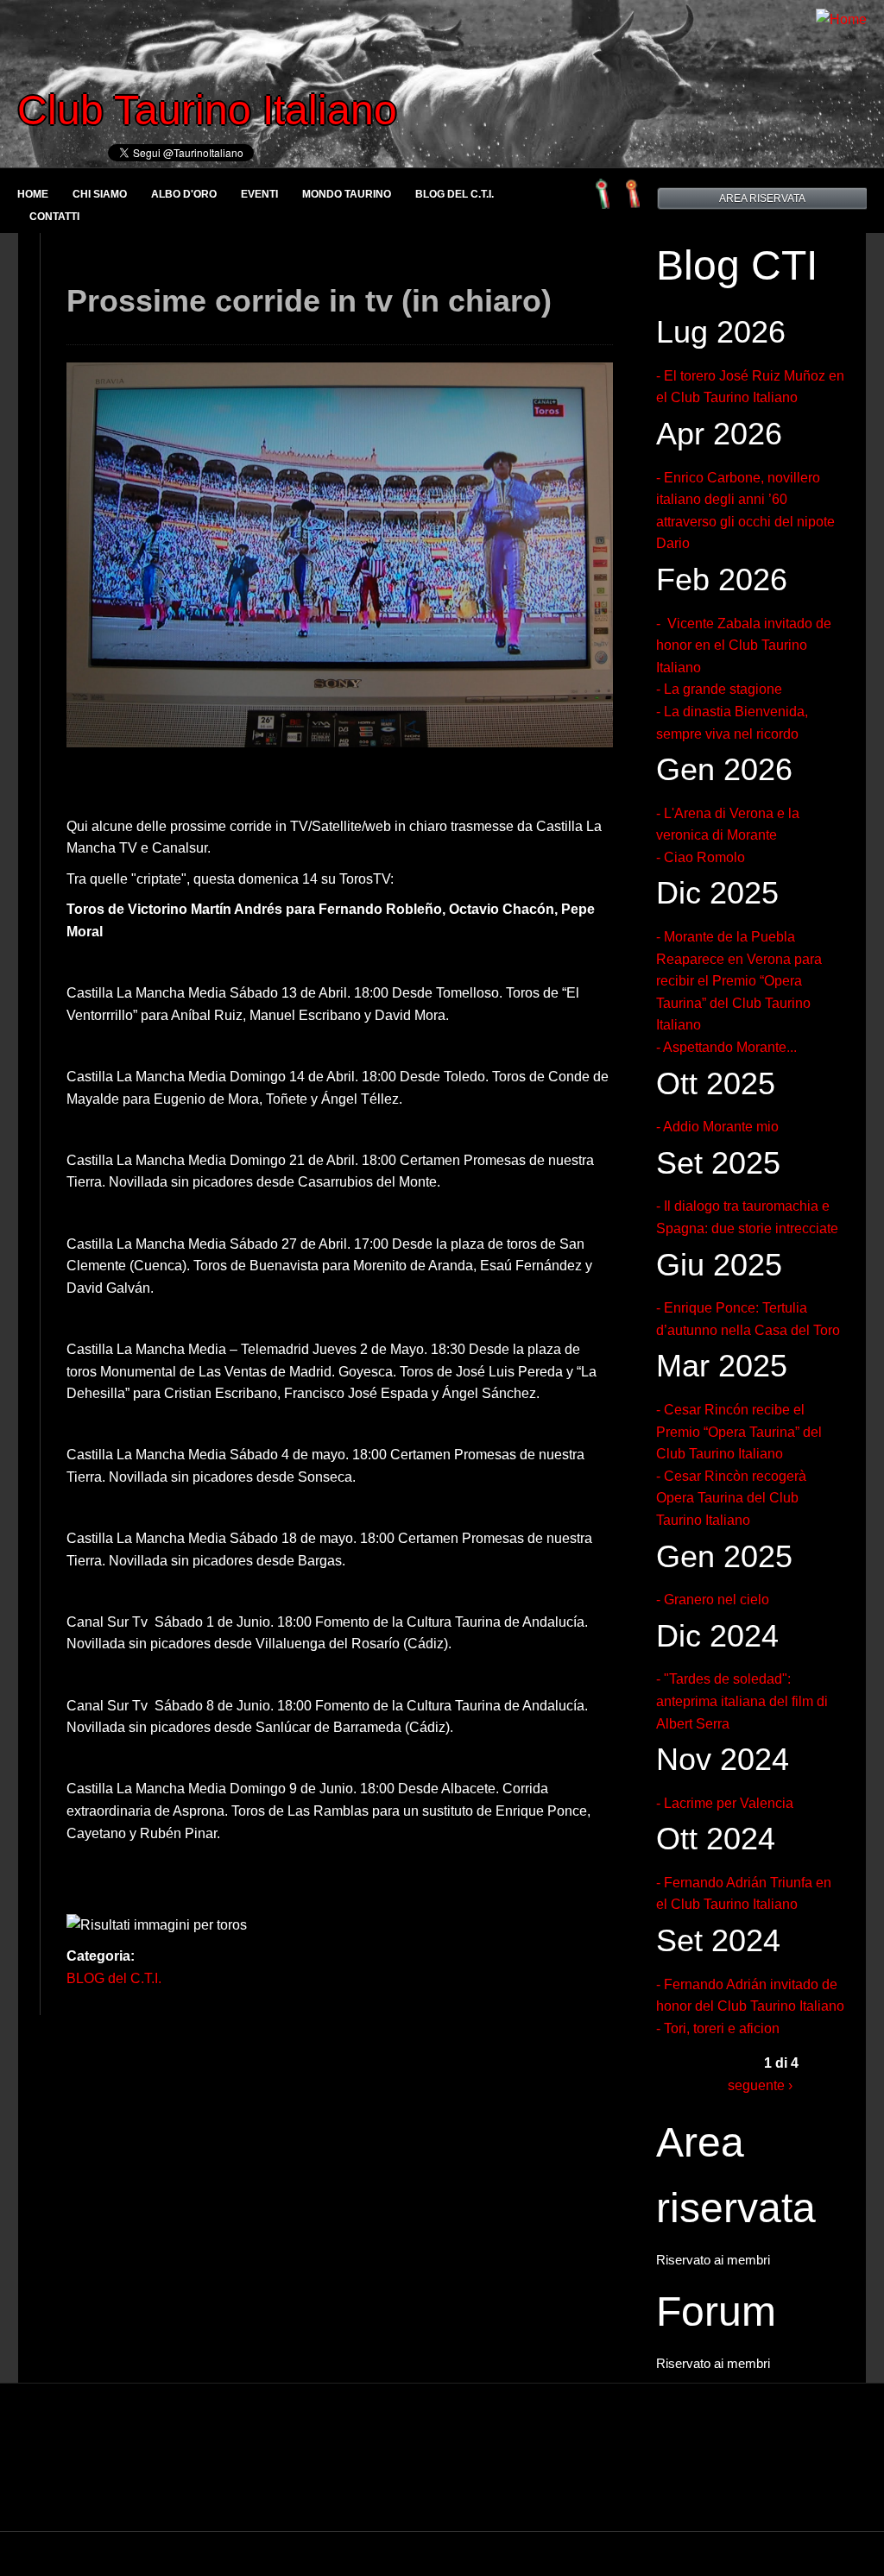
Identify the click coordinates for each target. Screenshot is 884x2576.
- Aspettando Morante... (726, 1047)
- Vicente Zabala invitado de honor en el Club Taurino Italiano (744, 646)
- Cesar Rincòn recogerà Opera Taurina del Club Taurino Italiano (731, 1498)
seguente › (760, 2085)
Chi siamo (100, 194)
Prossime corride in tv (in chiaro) (309, 301)
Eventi (259, 194)
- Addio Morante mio (717, 1127)
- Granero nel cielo (713, 1600)
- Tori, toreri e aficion (718, 2028)
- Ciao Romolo (701, 857)
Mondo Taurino (347, 194)
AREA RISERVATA (762, 198)
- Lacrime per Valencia (725, 1803)
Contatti (54, 217)
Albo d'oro (184, 194)
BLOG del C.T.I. (455, 194)
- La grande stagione (719, 689)
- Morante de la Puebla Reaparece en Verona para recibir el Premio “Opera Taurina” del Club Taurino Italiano (739, 981)
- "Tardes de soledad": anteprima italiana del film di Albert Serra (742, 1701)
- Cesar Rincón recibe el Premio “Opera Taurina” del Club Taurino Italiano (739, 1432)
